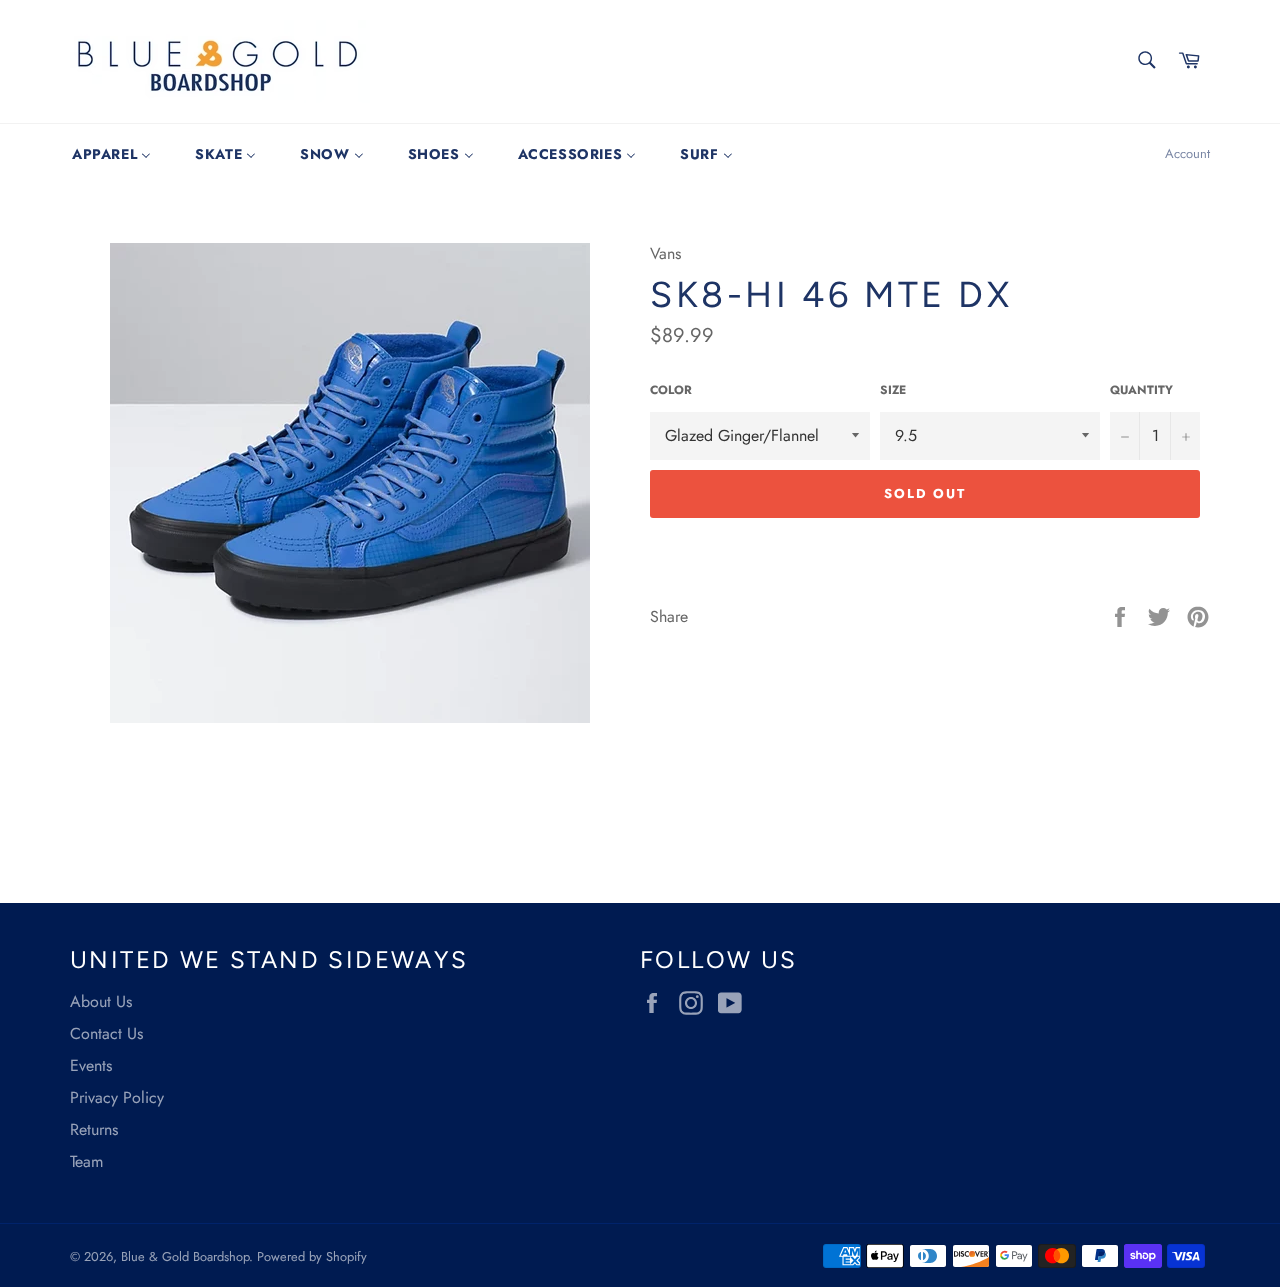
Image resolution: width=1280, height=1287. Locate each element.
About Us (101, 1001)
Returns (94, 1129)
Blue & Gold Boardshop (185, 1256)
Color (671, 390)
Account (1187, 153)
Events (91, 1065)
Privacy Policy (117, 1097)
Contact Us (106, 1033)
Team (86, 1161)
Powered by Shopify (312, 1256)
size (893, 390)
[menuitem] (111, 154)
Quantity (1141, 390)
